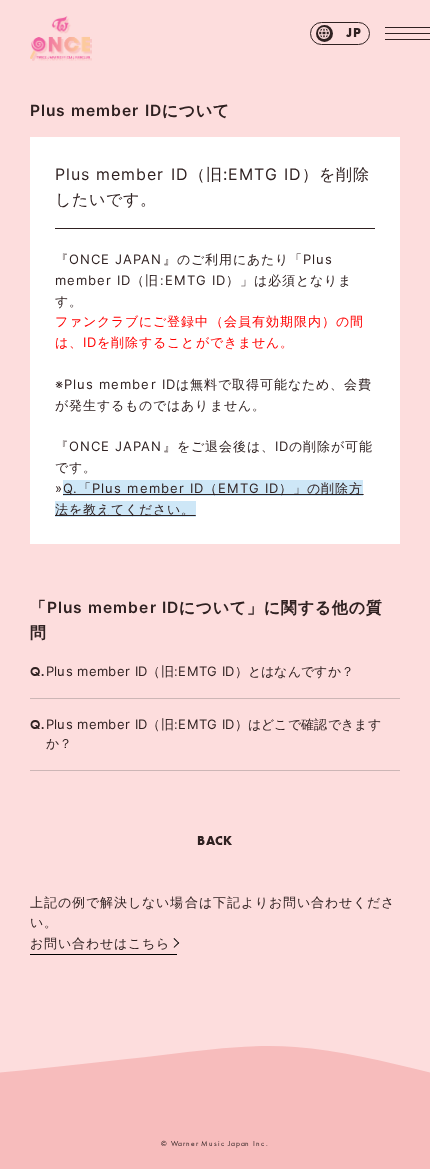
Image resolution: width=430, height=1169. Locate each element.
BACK (214, 840)
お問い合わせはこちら (100, 943)
